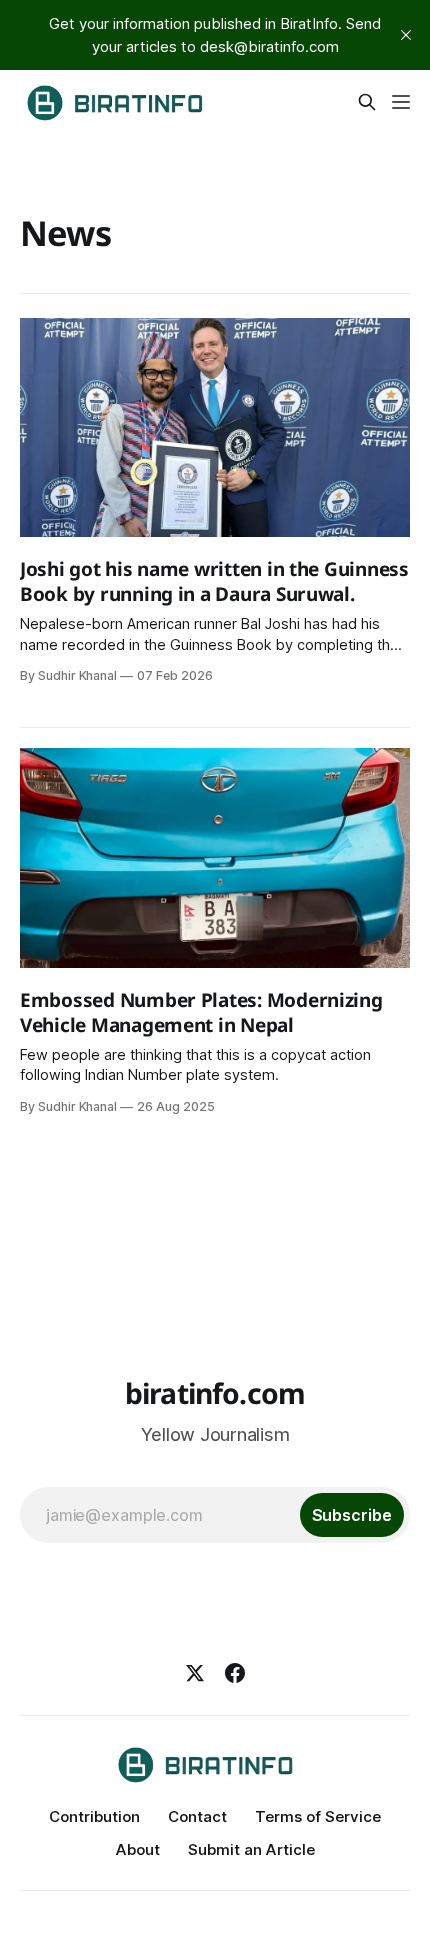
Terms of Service (318, 1816)
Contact (197, 1816)
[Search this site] (367, 102)
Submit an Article (251, 1849)
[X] (195, 1673)
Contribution (94, 1816)
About (138, 1849)
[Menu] (401, 102)
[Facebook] (235, 1673)
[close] (406, 35)
